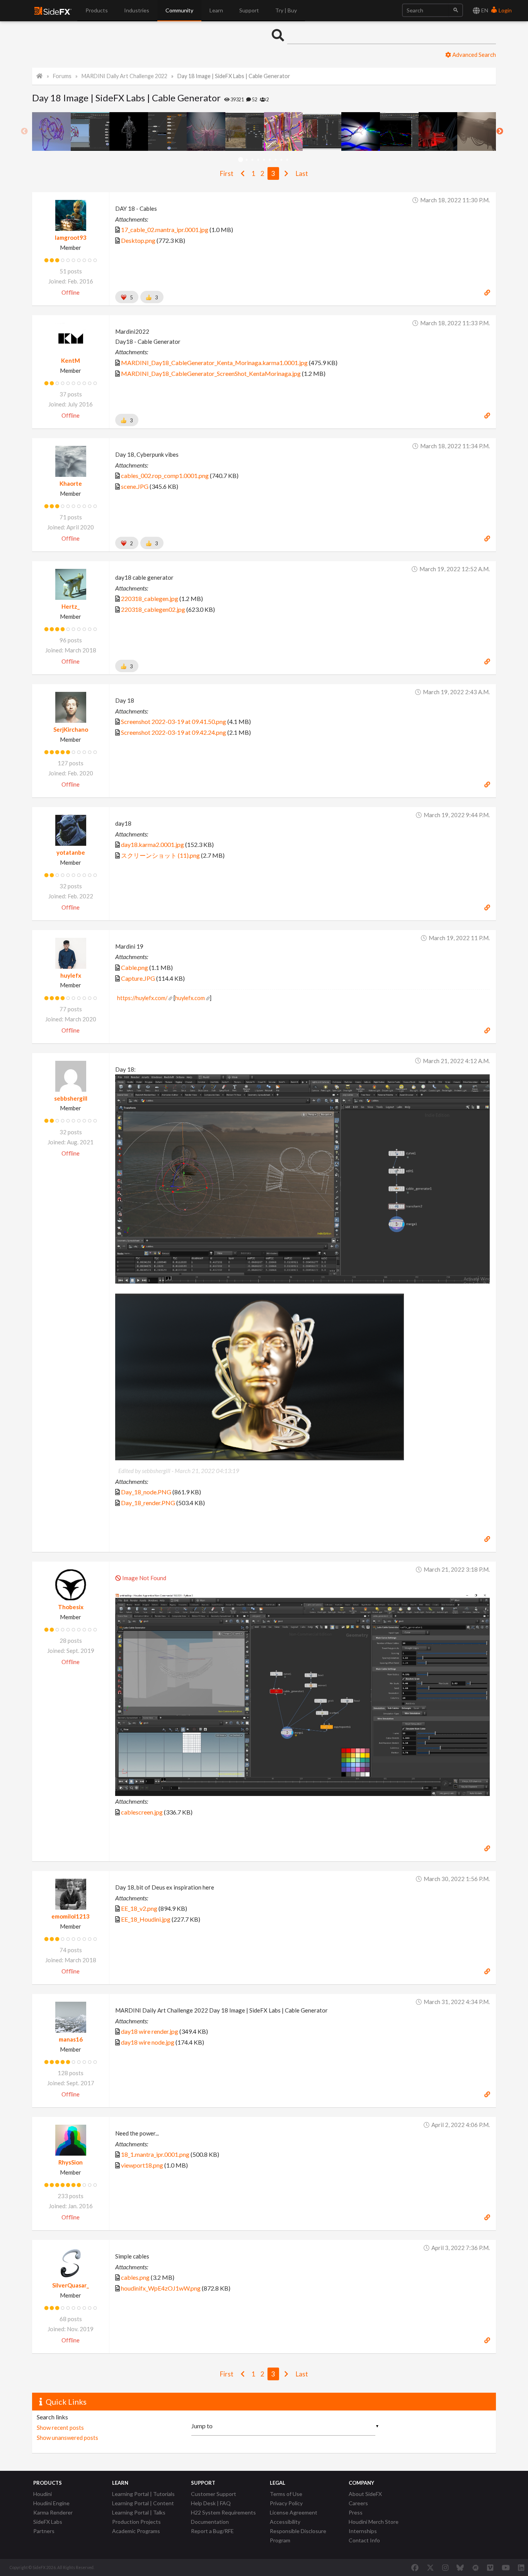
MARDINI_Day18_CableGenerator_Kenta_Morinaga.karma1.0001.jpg (214, 363)
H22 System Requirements (223, 2512)
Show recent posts (60, 2427)
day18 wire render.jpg (150, 2031)
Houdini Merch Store (374, 2522)
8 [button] (281, 160)
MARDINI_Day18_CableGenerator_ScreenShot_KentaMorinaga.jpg (211, 373)
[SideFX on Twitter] (430, 2567)
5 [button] (264, 160)
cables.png (135, 2277)
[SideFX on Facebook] (415, 2567)
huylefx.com (190, 998)
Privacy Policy (286, 2503)
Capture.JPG (138, 978)
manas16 (71, 2039)
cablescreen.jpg (142, 1812)
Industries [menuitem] (137, 10)
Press (356, 2512)
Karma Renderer (53, 2512)
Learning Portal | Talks (139, 2512)
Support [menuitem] (249, 10)
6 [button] (270, 160)
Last (302, 173)
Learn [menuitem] (216, 10)
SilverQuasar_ (71, 2285)
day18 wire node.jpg (148, 2042)
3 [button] (252, 160)
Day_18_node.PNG (146, 1492)
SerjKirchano (71, 729)
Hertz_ (71, 606)
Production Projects (136, 2522)
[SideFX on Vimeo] (490, 2567)
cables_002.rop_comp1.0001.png (165, 475)
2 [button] (246, 160)
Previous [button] (24, 131)
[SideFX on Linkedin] (521, 2567)
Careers (358, 2503)
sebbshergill (71, 1098)
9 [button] (287, 160)
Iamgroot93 (71, 237)
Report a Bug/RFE (212, 2531)
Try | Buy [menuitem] (286, 10)
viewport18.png (142, 2165)
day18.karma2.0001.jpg (152, 844)
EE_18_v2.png (139, 1908)
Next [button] (500, 131)
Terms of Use (286, 2494)
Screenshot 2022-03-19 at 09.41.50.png (174, 721)
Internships (363, 2531)
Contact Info (364, 2540)
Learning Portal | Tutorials (143, 2494)
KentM (71, 360)
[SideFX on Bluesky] (460, 2567)
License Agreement (294, 2512)
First (227, 173)
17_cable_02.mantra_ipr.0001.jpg (165, 230)
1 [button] (241, 160)
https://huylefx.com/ (142, 998)
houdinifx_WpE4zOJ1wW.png (161, 2288)
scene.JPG (135, 486)
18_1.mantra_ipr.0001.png (155, 2154)
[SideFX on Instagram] (445, 2567)
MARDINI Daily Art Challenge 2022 (124, 76)
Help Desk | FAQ (211, 2503)
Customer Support (214, 2494)
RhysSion (71, 2162)
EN (484, 10)
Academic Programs (136, 2531)
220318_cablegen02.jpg (153, 609)
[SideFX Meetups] (476, 2567)
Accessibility (285, 2522)
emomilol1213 (71, 1916)
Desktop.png (138, 240)
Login (505, 10)
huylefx (71, 975)
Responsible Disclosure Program (298, 2536)
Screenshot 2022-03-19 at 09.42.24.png (174, 732)
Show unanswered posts (67, 2438)
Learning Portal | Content (143, 2503)
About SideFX (365, 2494)
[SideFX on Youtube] (506, 2567)
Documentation (210, 2522)
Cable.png (135, 967)
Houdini (43, 2494)
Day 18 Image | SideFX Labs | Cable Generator (234, 76)
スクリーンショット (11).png (160, 855)
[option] (51, 131)
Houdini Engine (51, 2503)
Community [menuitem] (179, 10)
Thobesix (71, 1607)
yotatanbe (71, 852)
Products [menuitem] (97, 10)
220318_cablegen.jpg (150, 598)
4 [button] (258, 160)
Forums (62, 76)
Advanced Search (473, 55)
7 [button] (275, 160)
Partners (44, 2531)
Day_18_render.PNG (148, 1503)
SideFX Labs (48, 2522)
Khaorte (71, 483)
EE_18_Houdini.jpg (146, 1919)
